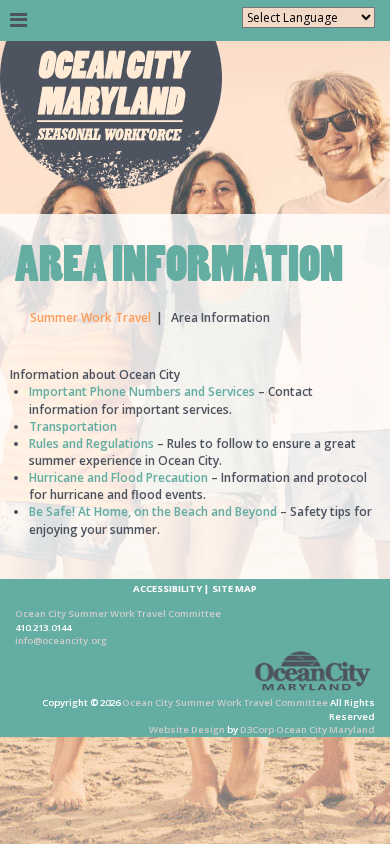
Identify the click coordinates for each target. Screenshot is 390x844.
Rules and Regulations (91, 443)
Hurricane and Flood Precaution (118, 477)
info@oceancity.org (61, 640)
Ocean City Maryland (325, 729)
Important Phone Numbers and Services (142, 391)
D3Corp (257, 729)
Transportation (73, 426)
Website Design (187, 729)
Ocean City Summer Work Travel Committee (118, 613)
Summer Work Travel (90, 317)
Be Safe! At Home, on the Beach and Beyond (153, 511)
